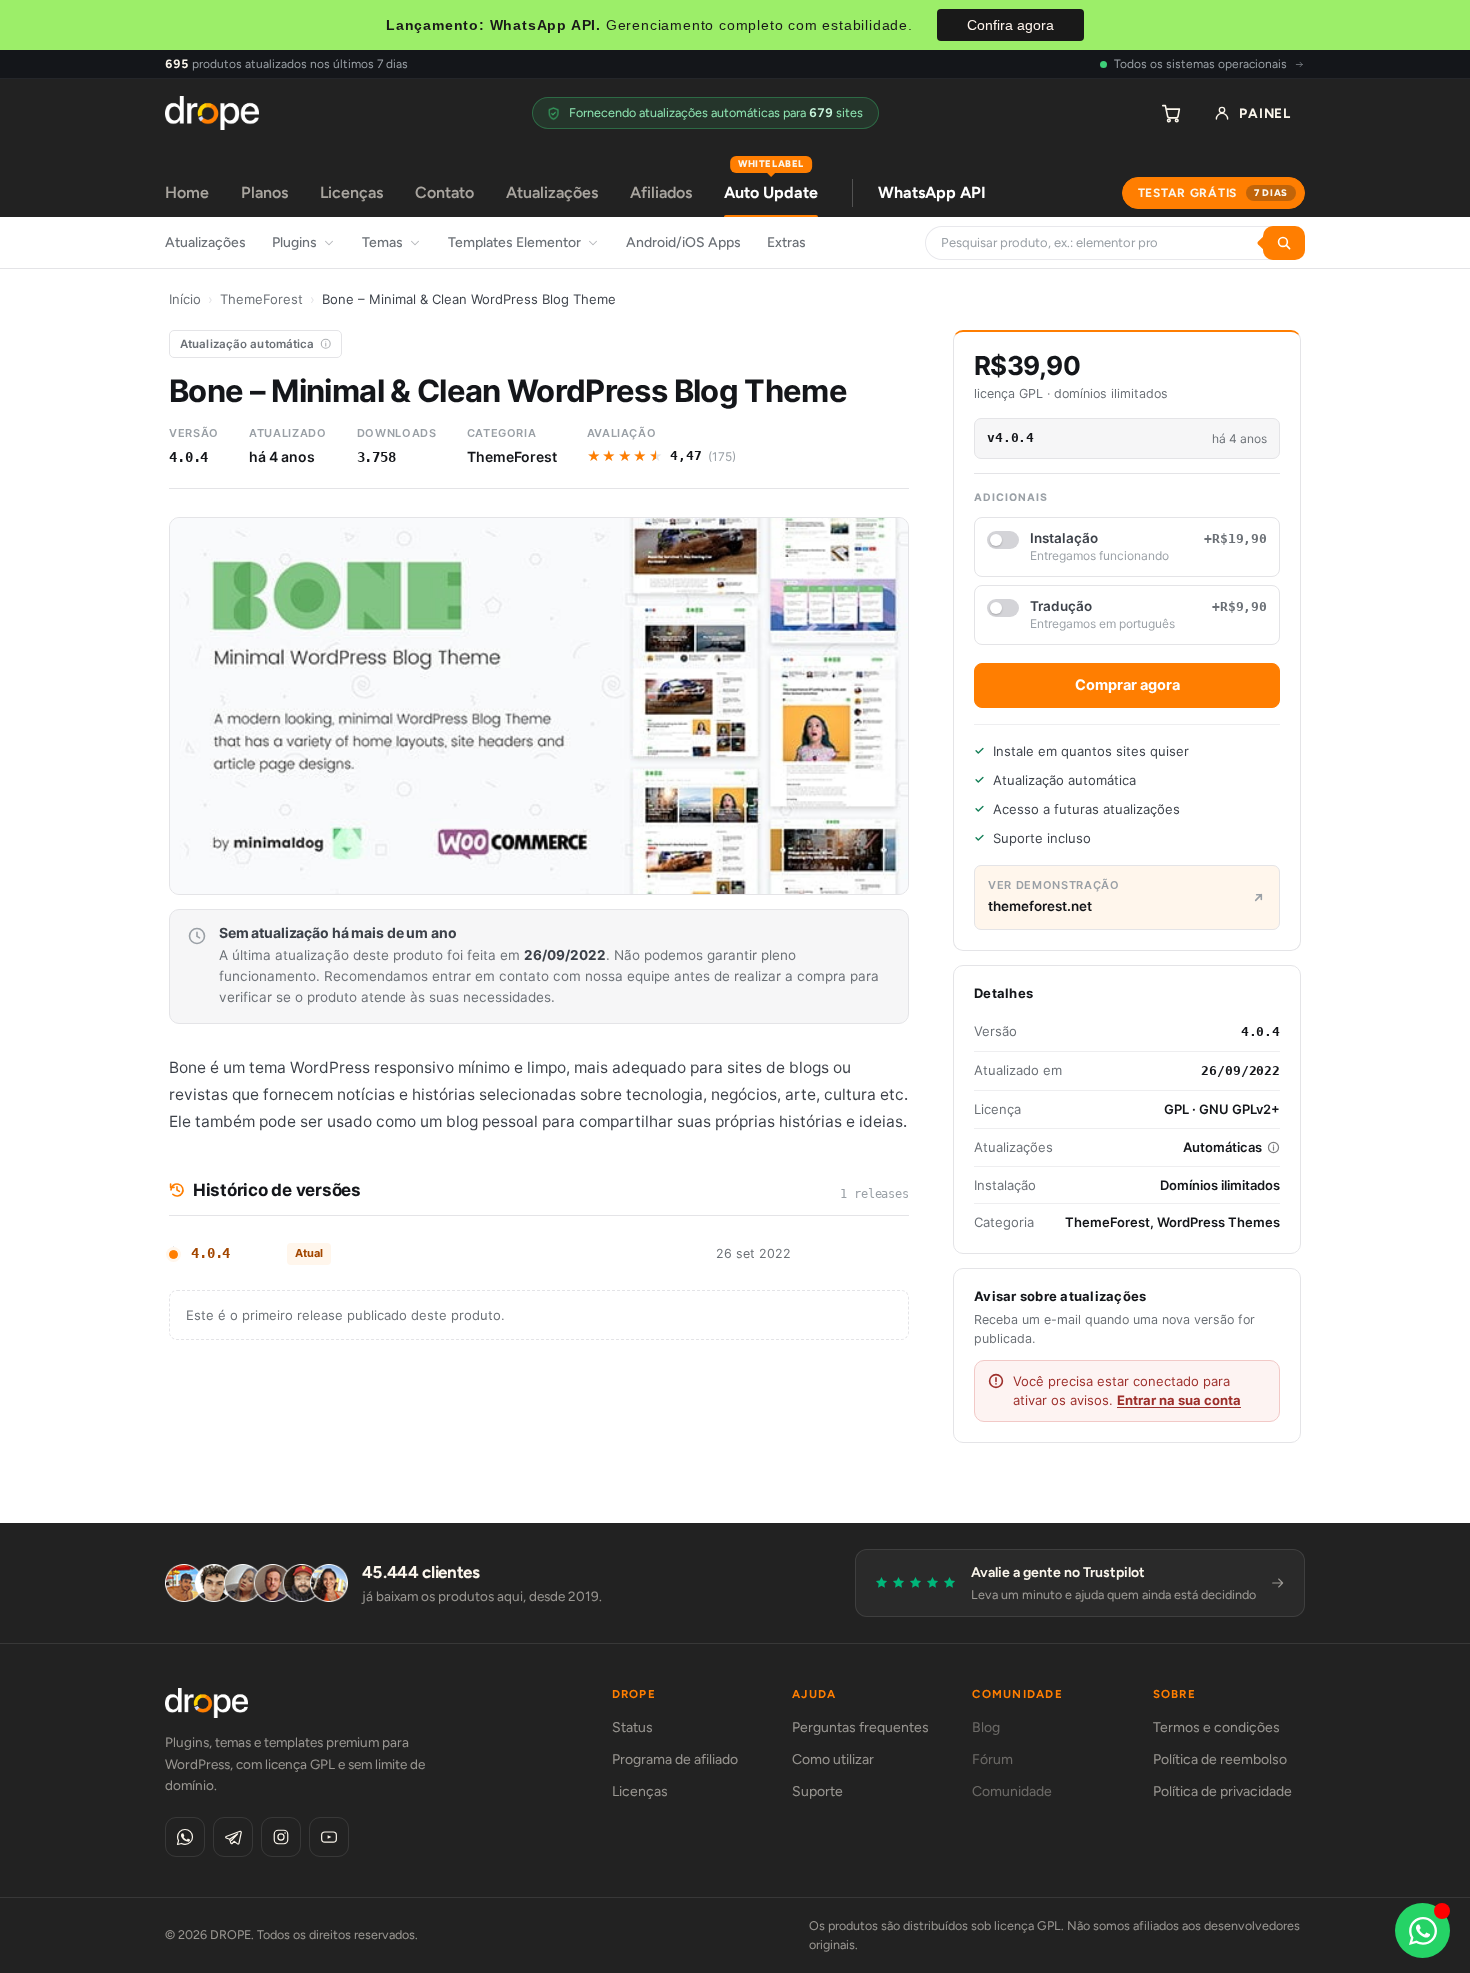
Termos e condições (1216, 1727)
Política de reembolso (1220, 1759)
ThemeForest (261, 299)
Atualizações (552, 192)
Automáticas (1222, 1147)
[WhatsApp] (185, 1837)
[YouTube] (329, 1837)
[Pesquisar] (1284, 243)
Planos (264, 192)
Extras (786, 242)
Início (185, 299)
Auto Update (771, 185)
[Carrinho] (1171, 113)
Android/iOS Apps (683, 242)
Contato (444, 192)
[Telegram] (233, 1837)
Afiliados (661, 192)
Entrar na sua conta (1179, 1400)
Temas (382, 242)
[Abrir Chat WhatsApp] (1422, 1930)
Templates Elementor (514, 242)
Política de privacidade (1222, 1791)
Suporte (817, 1791)
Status (632, 1727)
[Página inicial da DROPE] (212, 113)
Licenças (351, 192)
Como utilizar (833, 1759)
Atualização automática (247, 344)
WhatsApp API (932, 192)
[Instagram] (281, 1837)
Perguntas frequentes (860, 1727)
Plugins (294, 242)
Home (187, 192)
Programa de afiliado (675, 1759)
